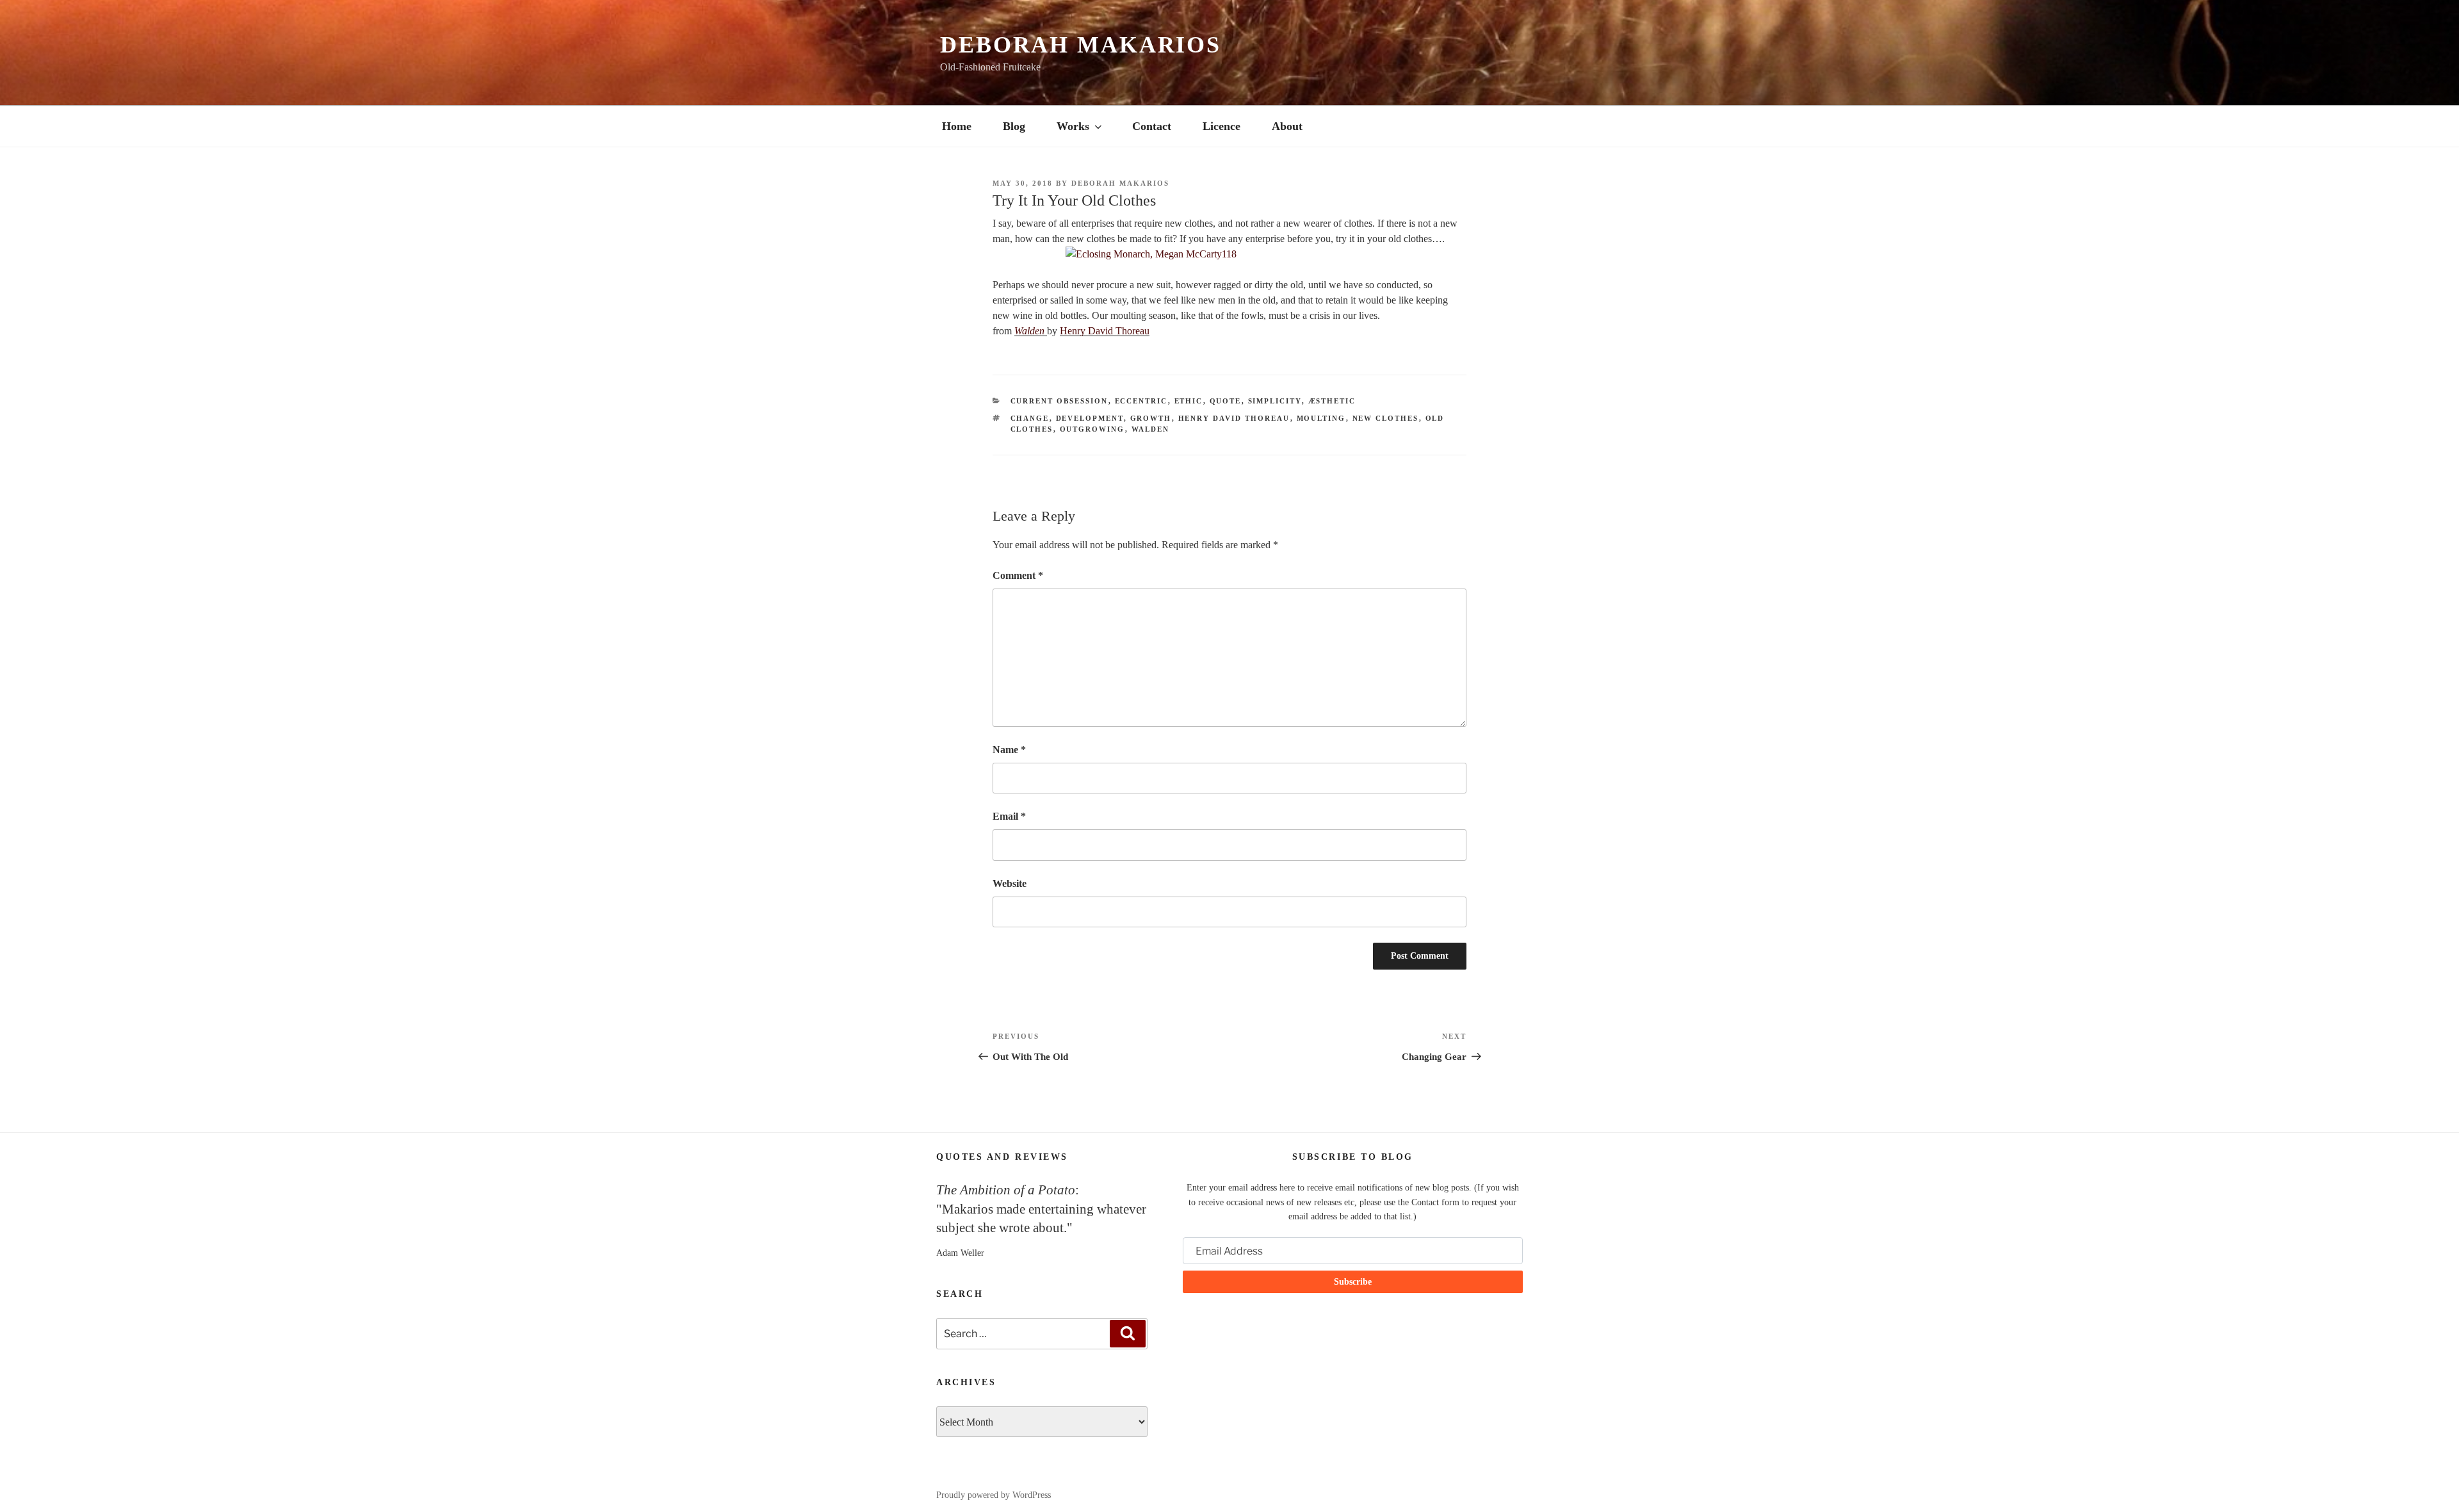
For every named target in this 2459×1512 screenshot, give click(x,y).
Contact (1152, 126)
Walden (1031, 331)
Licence (1221, 126)
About (1287, 126)
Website (1010, 883)
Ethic (1189, 401)
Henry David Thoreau (1105, 331)
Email (1009, 816)
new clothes (1386, 418)
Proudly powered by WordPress (994, 1495)
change (1030, 418)
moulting (1321, 418)
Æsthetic (1332, 401)
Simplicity (1275, 401)
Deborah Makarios (1081, 45)
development (1090, 418)
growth (1151, 418)
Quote (1226, 401)
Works (1073, 126)
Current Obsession (1059, 401)
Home (957, 126)
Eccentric (1141, 401)
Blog (1014, 126)
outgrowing (1092, 429)
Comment (1018, 575)
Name (1009, 750)
